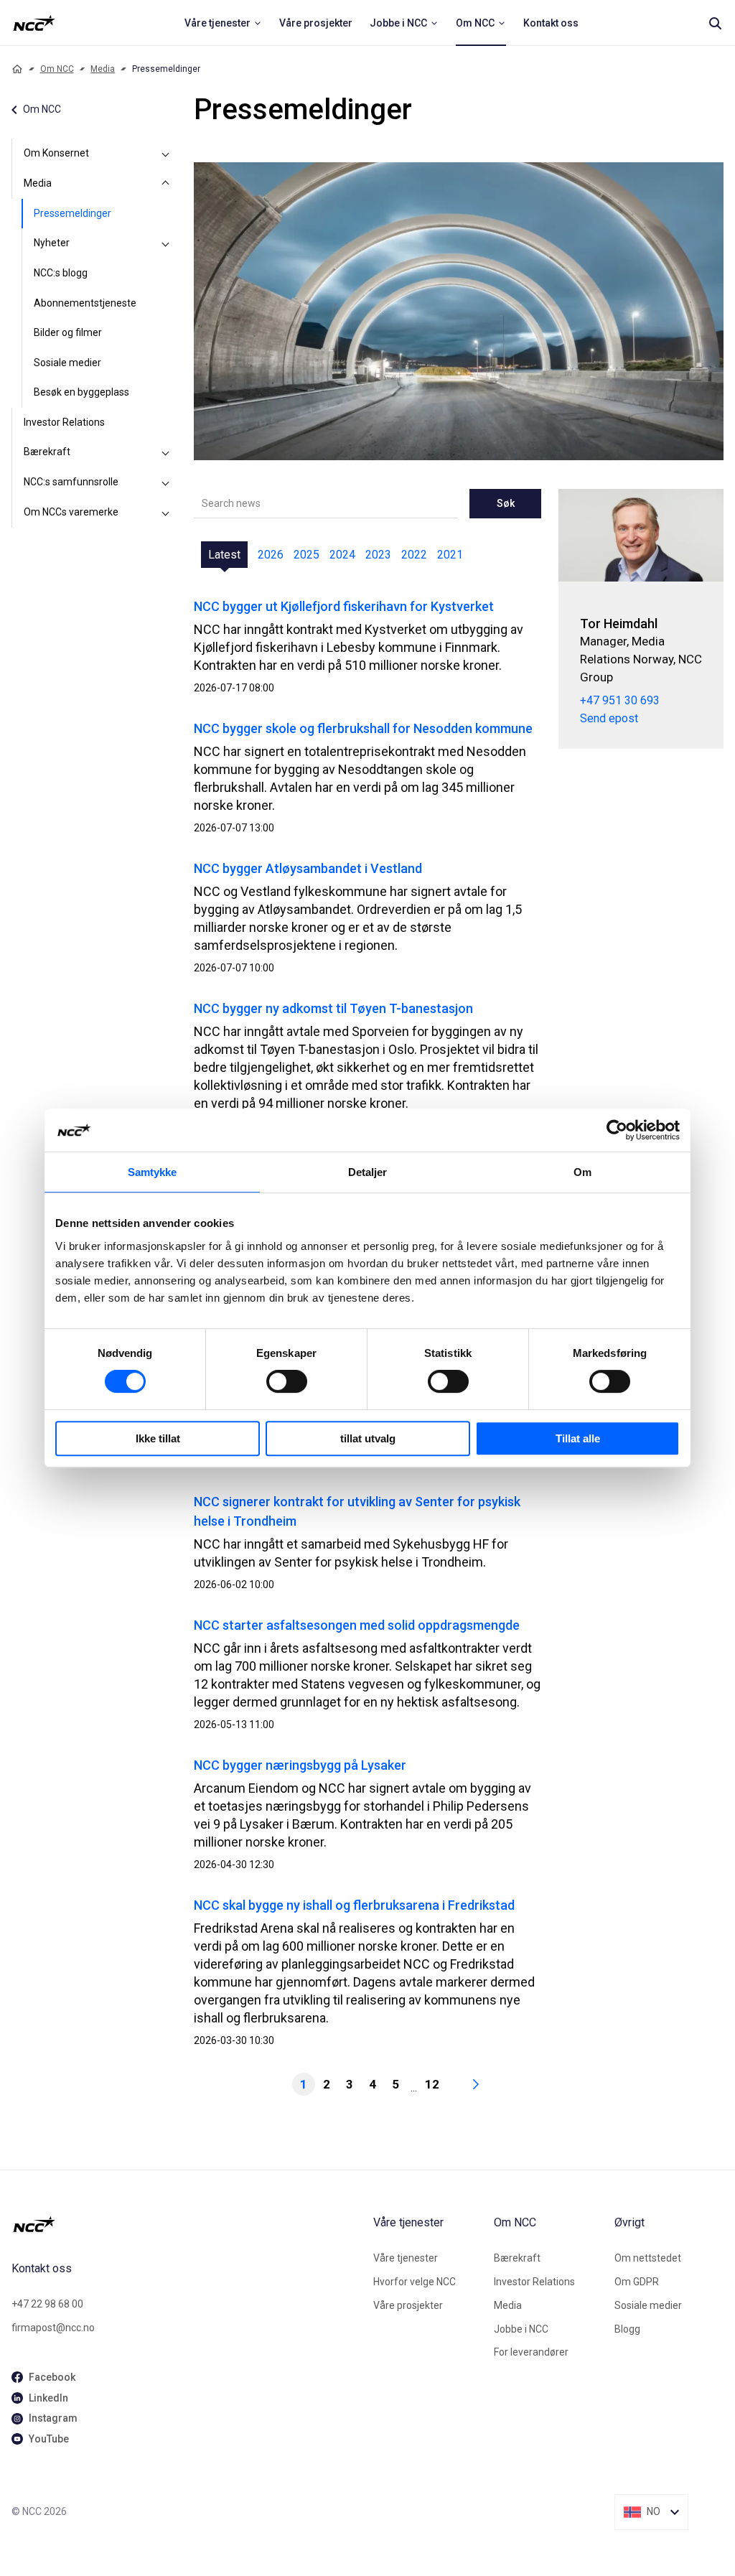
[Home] (17, 69)
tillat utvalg (368, 1438)
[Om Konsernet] (165, 154)
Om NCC (57, 69)
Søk (506, 503)
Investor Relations (64, 422)
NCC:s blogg (61, 273)
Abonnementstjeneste (85, 303)
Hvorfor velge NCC (415, 2282)
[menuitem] (223, 23)
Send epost (609, 718)
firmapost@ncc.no (53, 2328)
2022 (414, 555)
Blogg (627, 2329)
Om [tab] (582, 1172)
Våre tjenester (406, 2258)
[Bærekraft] (165, 452)
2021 (450, 555)
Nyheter (52, 243)
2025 (306, 555)
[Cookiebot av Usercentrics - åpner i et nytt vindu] (617, 1130)
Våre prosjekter (408, 2305)
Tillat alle (578, 1438)
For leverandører (531, 2352)
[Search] (715, 23)
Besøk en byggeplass (81, 392)
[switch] (287, 1381)
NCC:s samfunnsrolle (71, 482)
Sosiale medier (67, 363)
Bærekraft (47, 452)
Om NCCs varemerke (71, 512)
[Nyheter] (165, 243)
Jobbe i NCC (521, 2329)
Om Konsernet (56, 153)
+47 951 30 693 (620, 700)
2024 (342, 555)
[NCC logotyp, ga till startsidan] (34, 23)
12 (432, 2084)
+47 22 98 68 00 (47, 2304)
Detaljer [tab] (368, 1172)
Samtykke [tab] (153, 1172)
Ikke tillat (158, 1438)
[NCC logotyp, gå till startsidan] (187, 2224)
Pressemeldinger (72, 213)
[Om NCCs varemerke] (165, 513)
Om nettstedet (648, 2258)
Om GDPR (637, 2282)
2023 (378, 555)
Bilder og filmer (68, 332)
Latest (224, 555)
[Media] (165, 184)
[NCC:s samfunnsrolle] (165, 482)
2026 (271, 555)
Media (103, 69)
